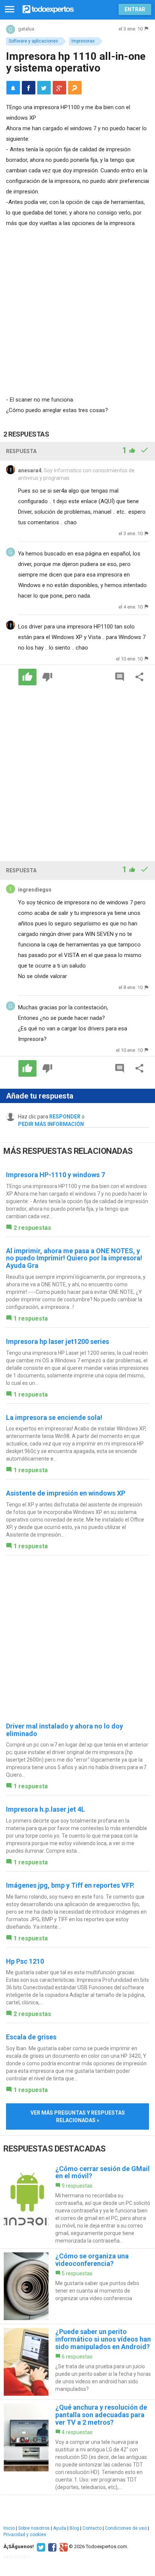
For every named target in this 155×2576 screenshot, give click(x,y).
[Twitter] (40, 2547)
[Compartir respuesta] (140, 677)
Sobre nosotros (34, 2528)
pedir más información (51, 1124)
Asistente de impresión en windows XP (66, 1493)
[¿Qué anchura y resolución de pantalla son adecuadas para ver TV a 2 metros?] (77, 2447)
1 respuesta (31, 1318)
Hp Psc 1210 (25, 1961)
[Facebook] (51, 2547)
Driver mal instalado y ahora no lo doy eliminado (65, 1730)
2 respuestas (32, 1228)
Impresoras (83, 41)
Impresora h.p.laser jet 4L (46, 1809)
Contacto (92, 2528)
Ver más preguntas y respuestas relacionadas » (78, 2116)
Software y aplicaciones (33, 41)
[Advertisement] (77, 310)
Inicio (9, 2528)
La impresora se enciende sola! (54, 1417)
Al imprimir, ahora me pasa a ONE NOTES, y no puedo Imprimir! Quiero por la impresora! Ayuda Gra (74, 1258)
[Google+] (63, 2547)
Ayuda (60, 2528)
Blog (74, 2528)
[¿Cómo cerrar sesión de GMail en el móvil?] (77, 2205)
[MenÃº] (10, 10)
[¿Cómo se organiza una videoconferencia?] (77, 2286)
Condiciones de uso (126, 2528)
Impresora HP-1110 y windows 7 (55, 1175)
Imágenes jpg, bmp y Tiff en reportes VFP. (70, 1885)
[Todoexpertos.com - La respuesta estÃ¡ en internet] (48, 8)
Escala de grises (31, 2037)
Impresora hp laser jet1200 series (58, 1341)
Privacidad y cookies (25, 2535)
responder (65, 1117)
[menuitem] (29, 88)
